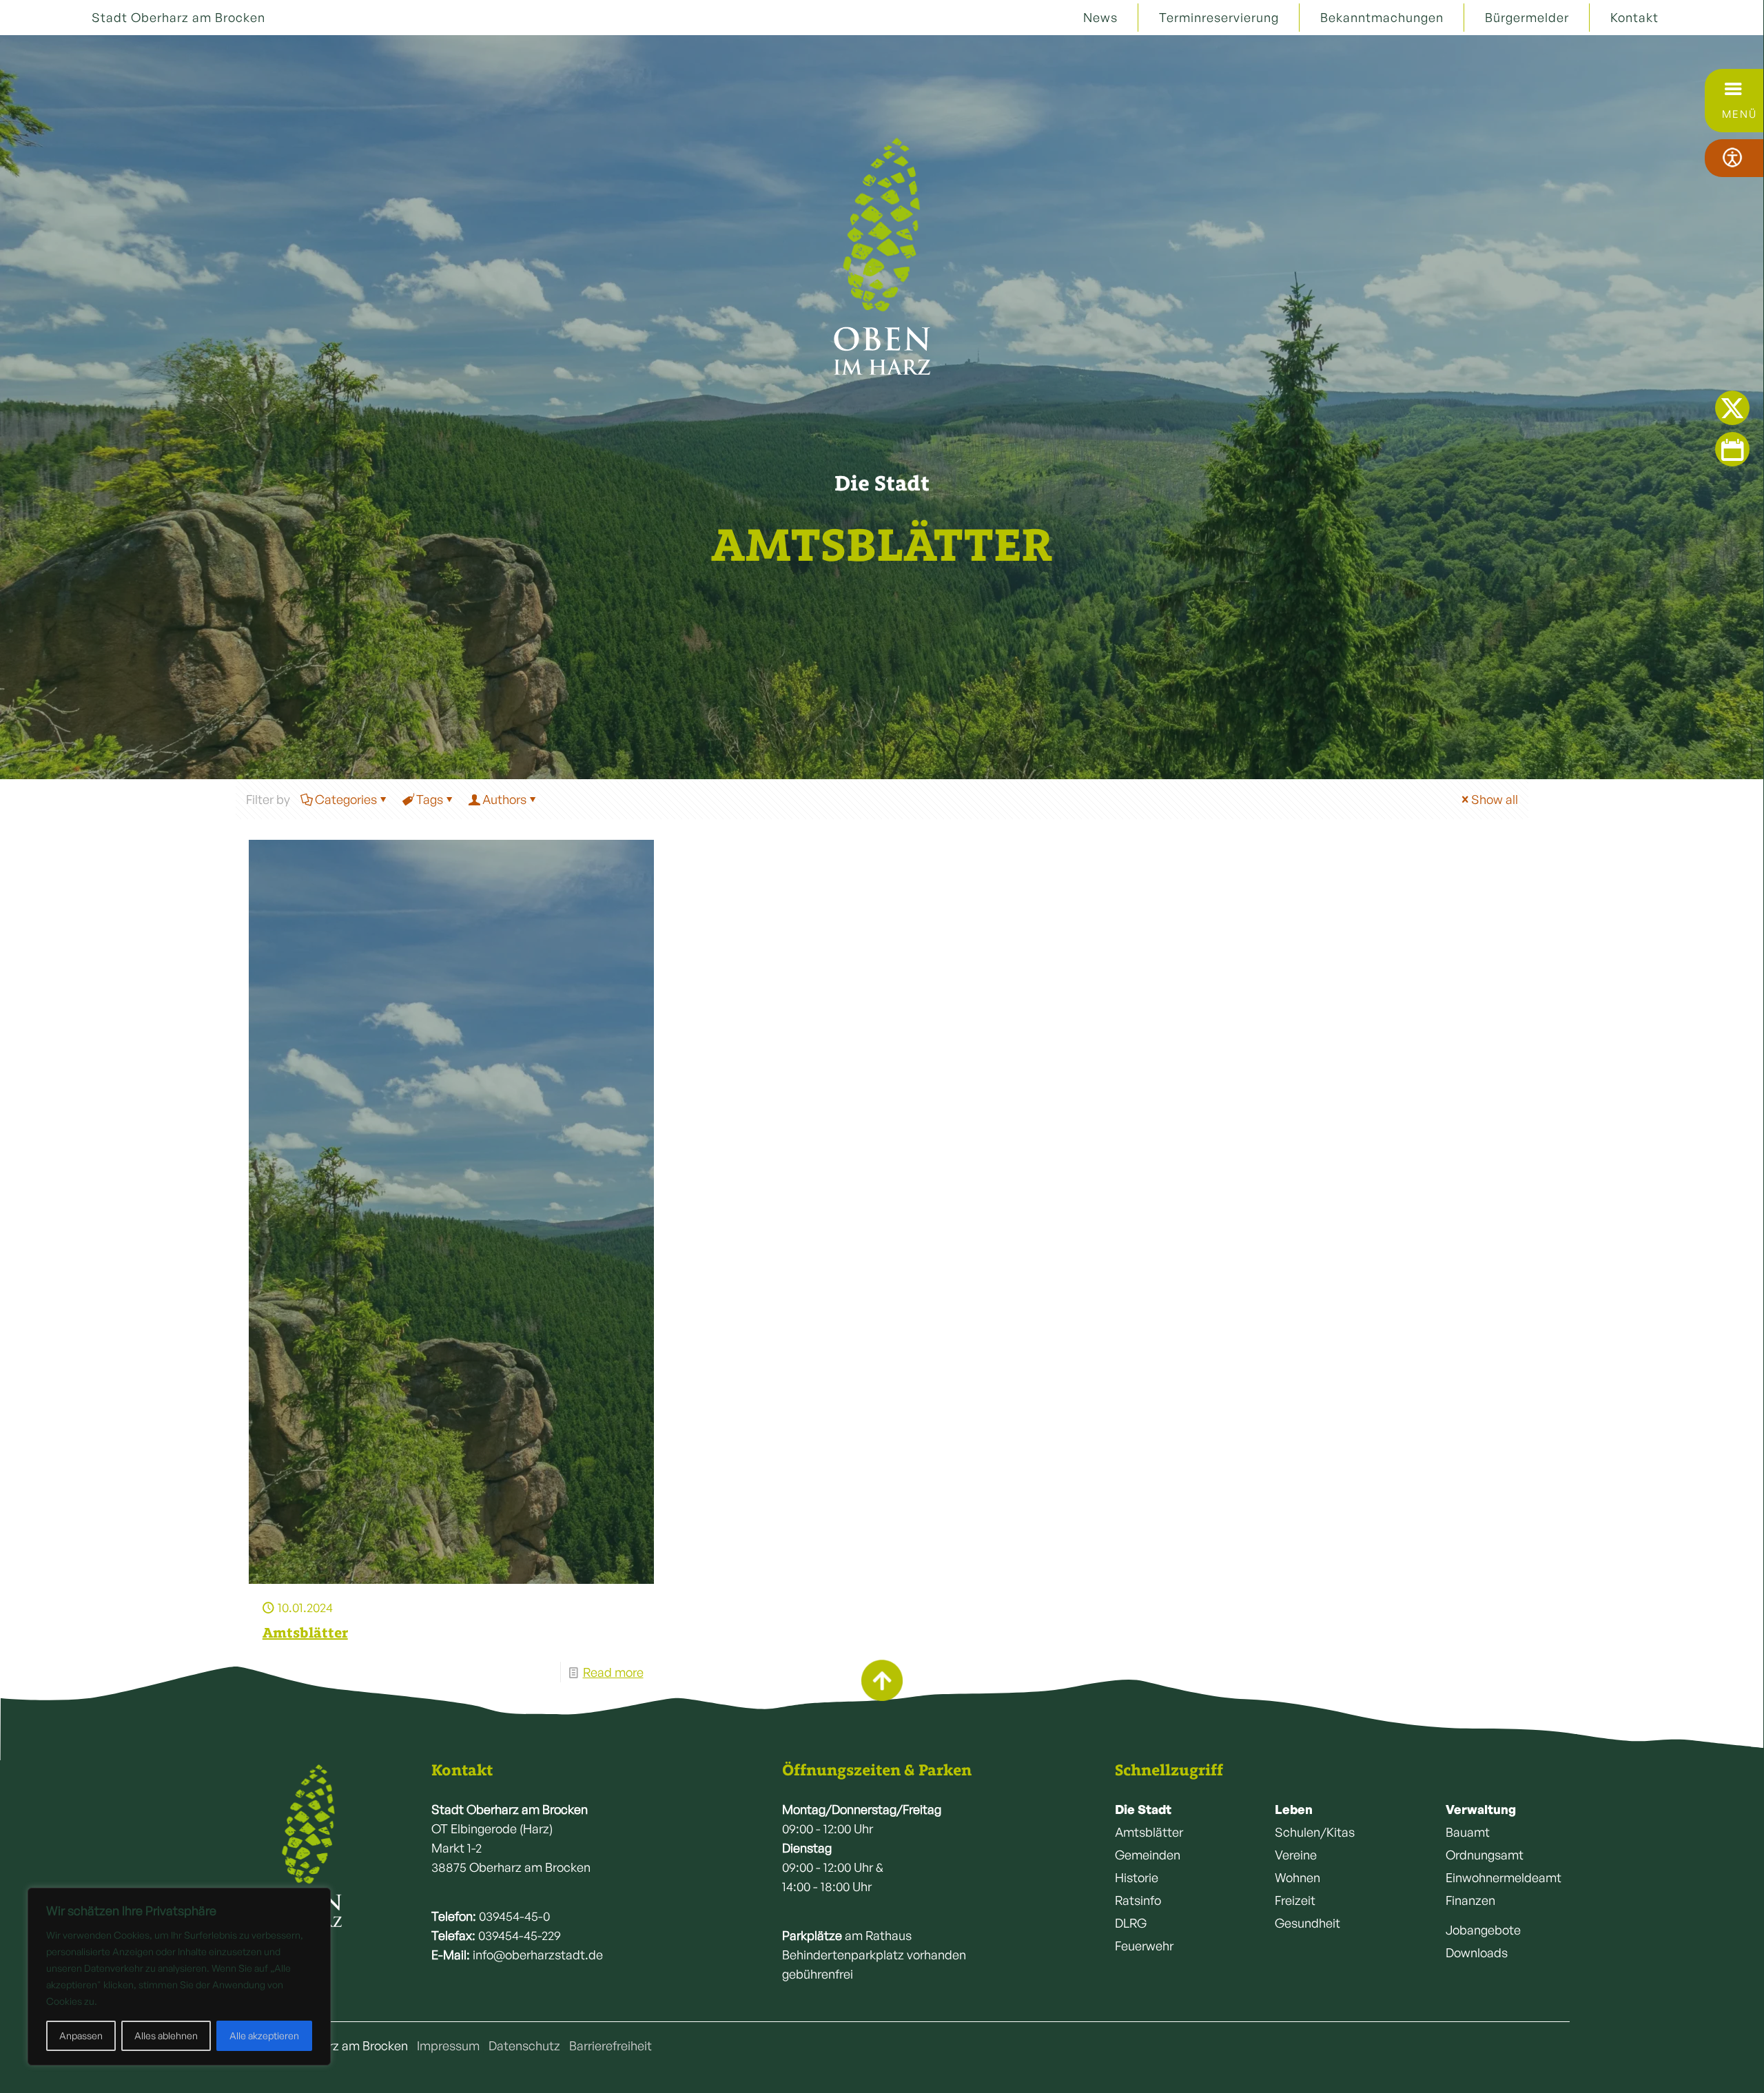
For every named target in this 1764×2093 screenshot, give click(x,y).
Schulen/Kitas (1315, 1832)
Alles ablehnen (166, 2035)
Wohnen (1298, 1877)
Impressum (448, 2045)
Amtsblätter (305, 1632)
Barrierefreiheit (611, 2045)
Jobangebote (1483, 1930)
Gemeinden (1148, 1855)
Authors (504, 799)
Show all (1495, 799)
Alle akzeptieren (264, 2035)
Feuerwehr (1144, 1946)
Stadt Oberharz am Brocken (178, 17)
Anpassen (81, 2035)
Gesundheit (1307, 1923)
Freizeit (1295, 1900)
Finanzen (1470, 1900)
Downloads (1477, 1952)
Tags (430, 799)
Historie (1137, 1877)
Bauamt (1468, 1832)
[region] (179, 1977)
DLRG (1131, 1923)
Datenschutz (524, 2045)
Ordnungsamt (1485, 1855)
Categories (346, 799)
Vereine (1296, 1855)
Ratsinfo (1138, 1900)
